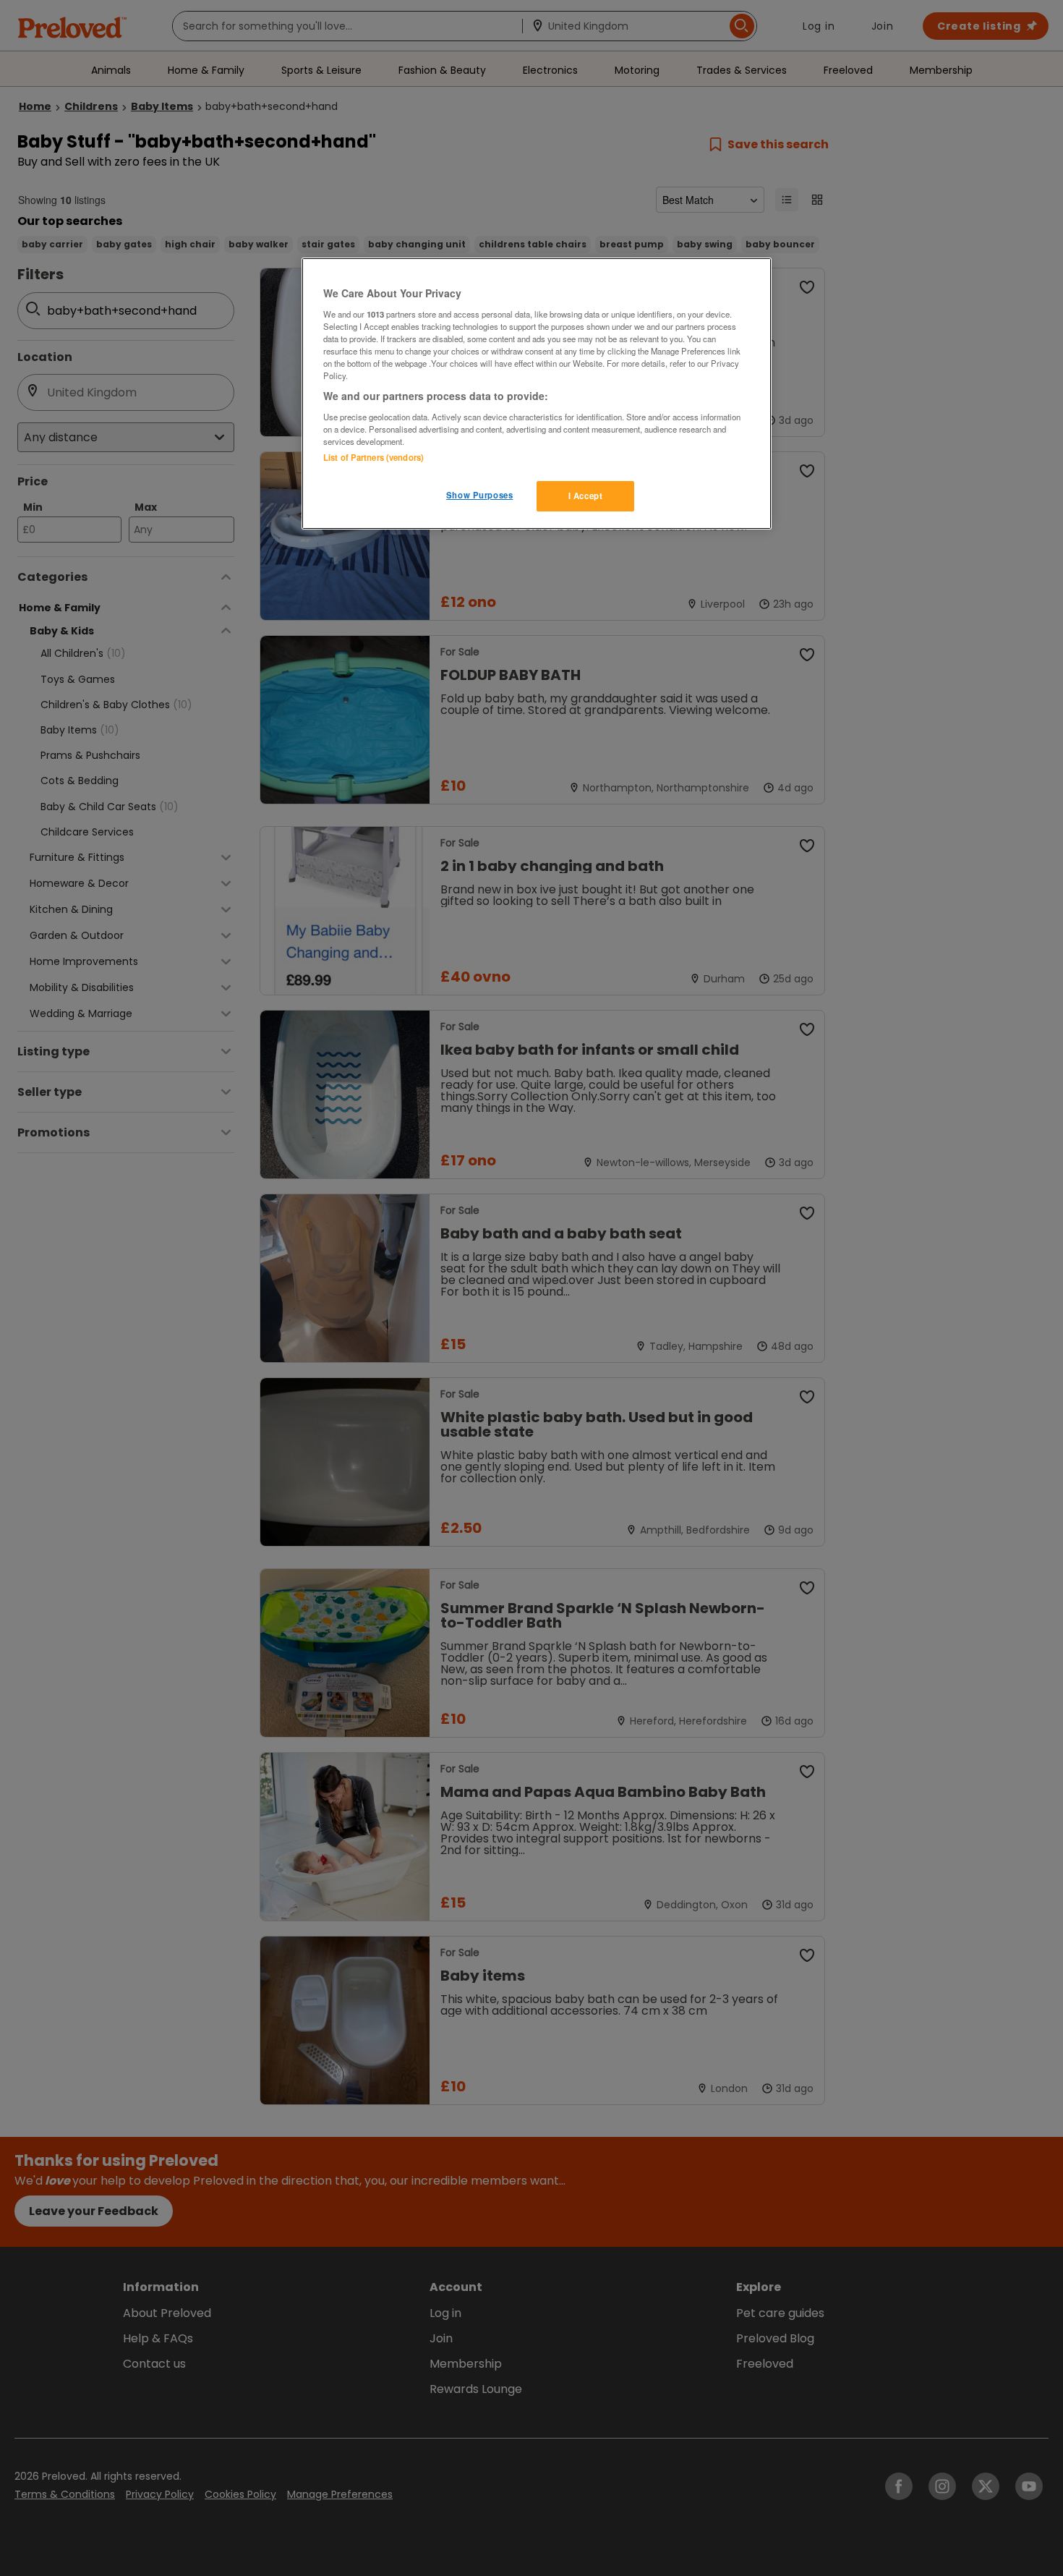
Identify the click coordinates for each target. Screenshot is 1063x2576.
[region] (537, 394)
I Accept (586, 496)
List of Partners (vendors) (373, 457)
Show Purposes (479, 495)
